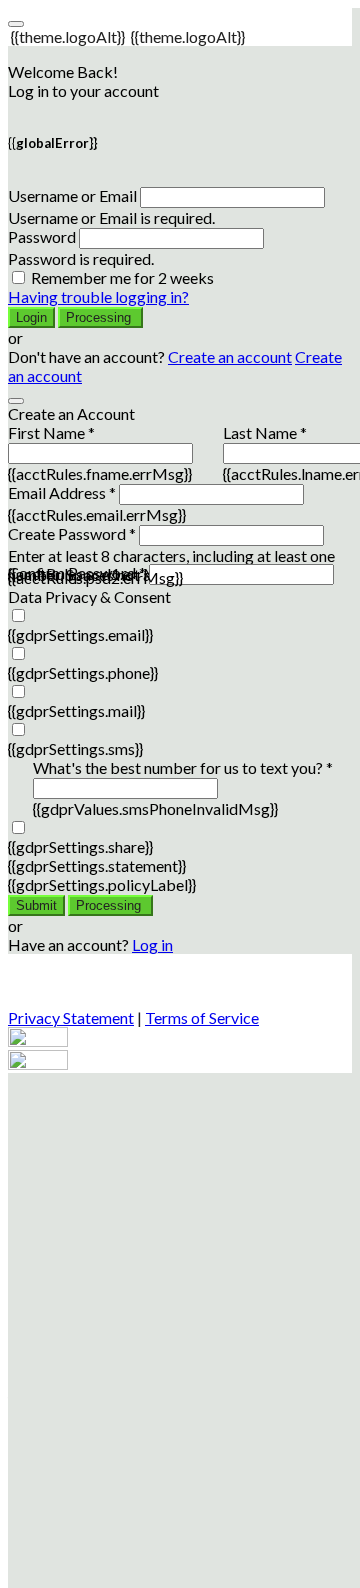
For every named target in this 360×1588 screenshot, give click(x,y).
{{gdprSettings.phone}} (83, 672)
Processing (100, 317)
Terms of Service (202, 1017)
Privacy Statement (71, 1017)
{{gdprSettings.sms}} (75, 748)
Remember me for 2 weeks (122, 277)
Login (31, 317)
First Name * (51, 432)
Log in (152, 944)
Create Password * (72, 533)
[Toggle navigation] (16, 24)
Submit (36, 905)
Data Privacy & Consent (89, 596)
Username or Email (72, 195)
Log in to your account (83, 90)
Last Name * (265, 432)
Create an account (230, 356)
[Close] (16, 401)
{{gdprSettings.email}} (80, 634)
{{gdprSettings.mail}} (76, 710)
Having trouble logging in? (98, 296)
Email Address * (62, 492)
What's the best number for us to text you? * (183, 767)
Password (42, 236)
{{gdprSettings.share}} (80, 846)
